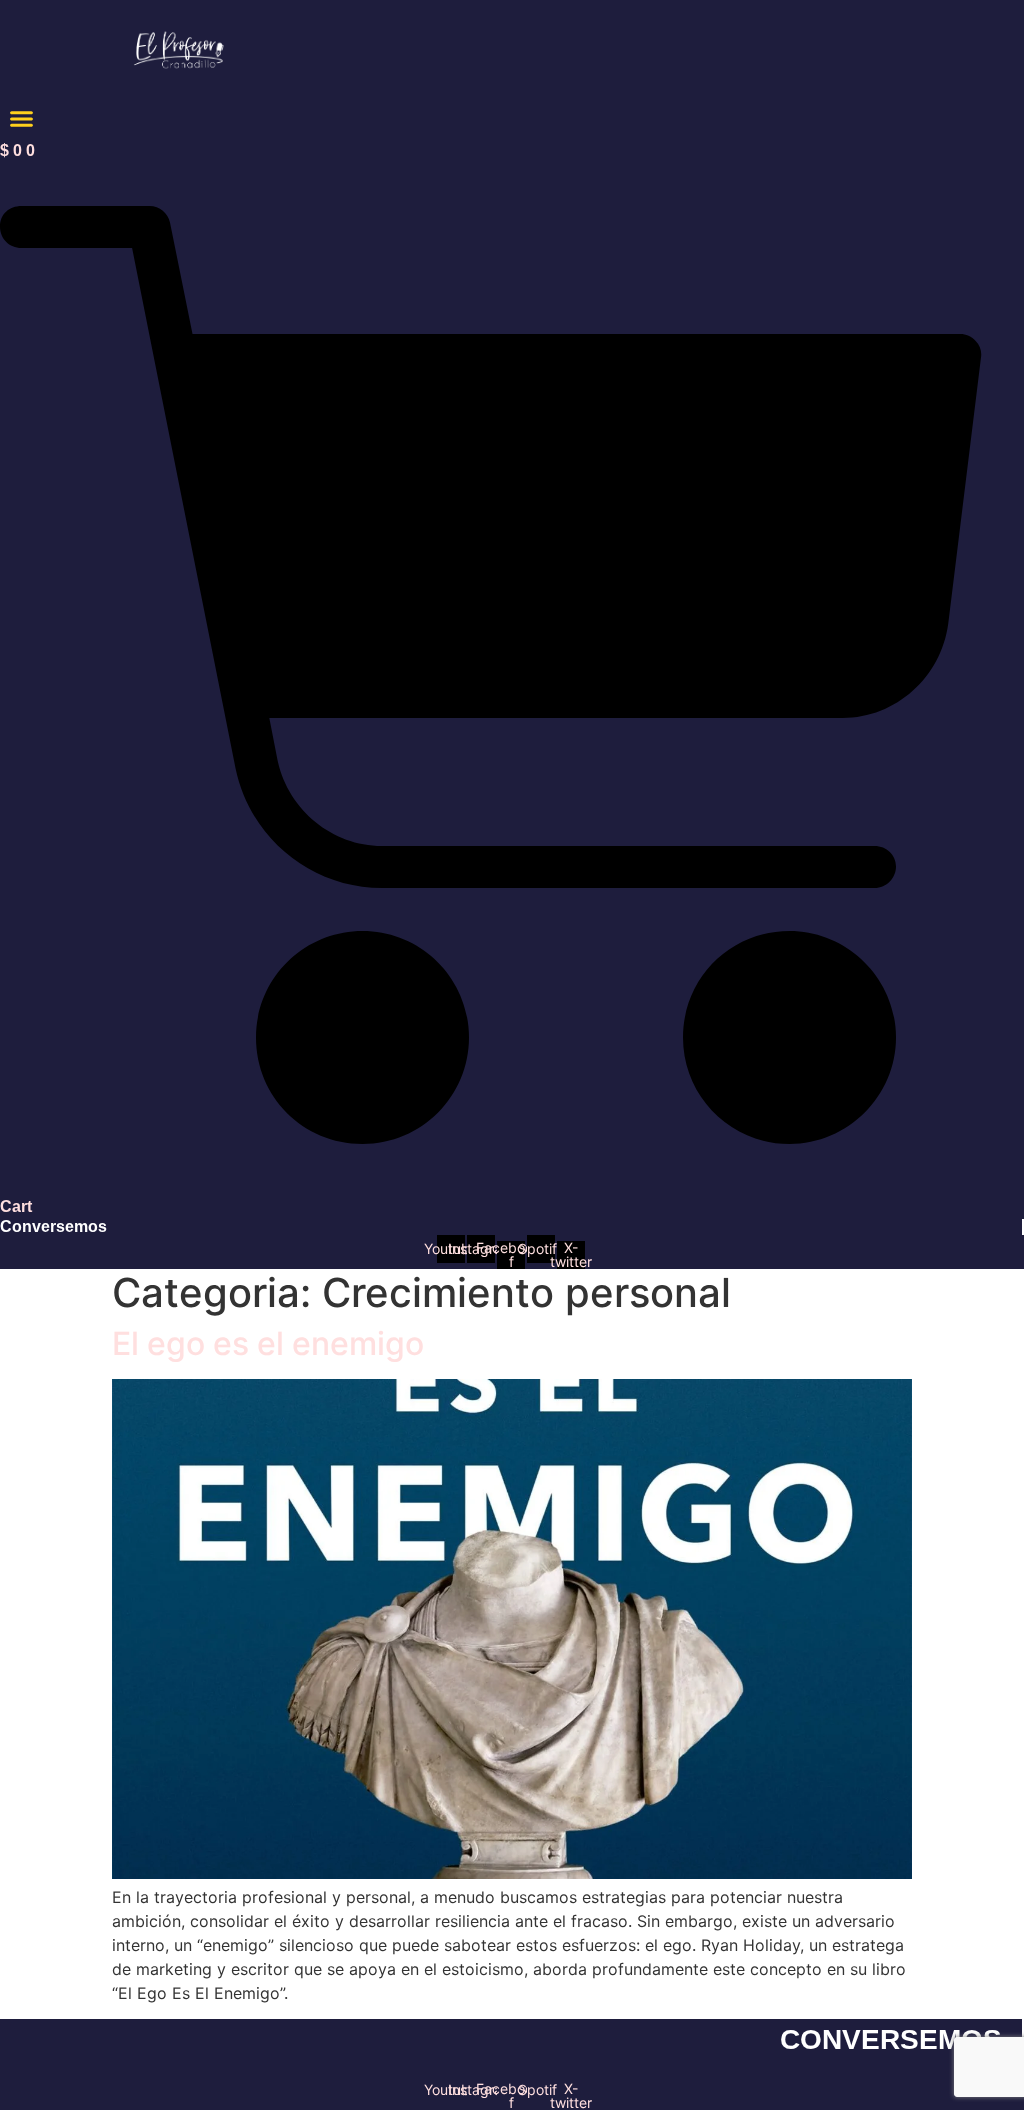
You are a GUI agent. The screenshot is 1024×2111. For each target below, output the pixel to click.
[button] (22, 119)
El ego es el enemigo (268, 1343)
